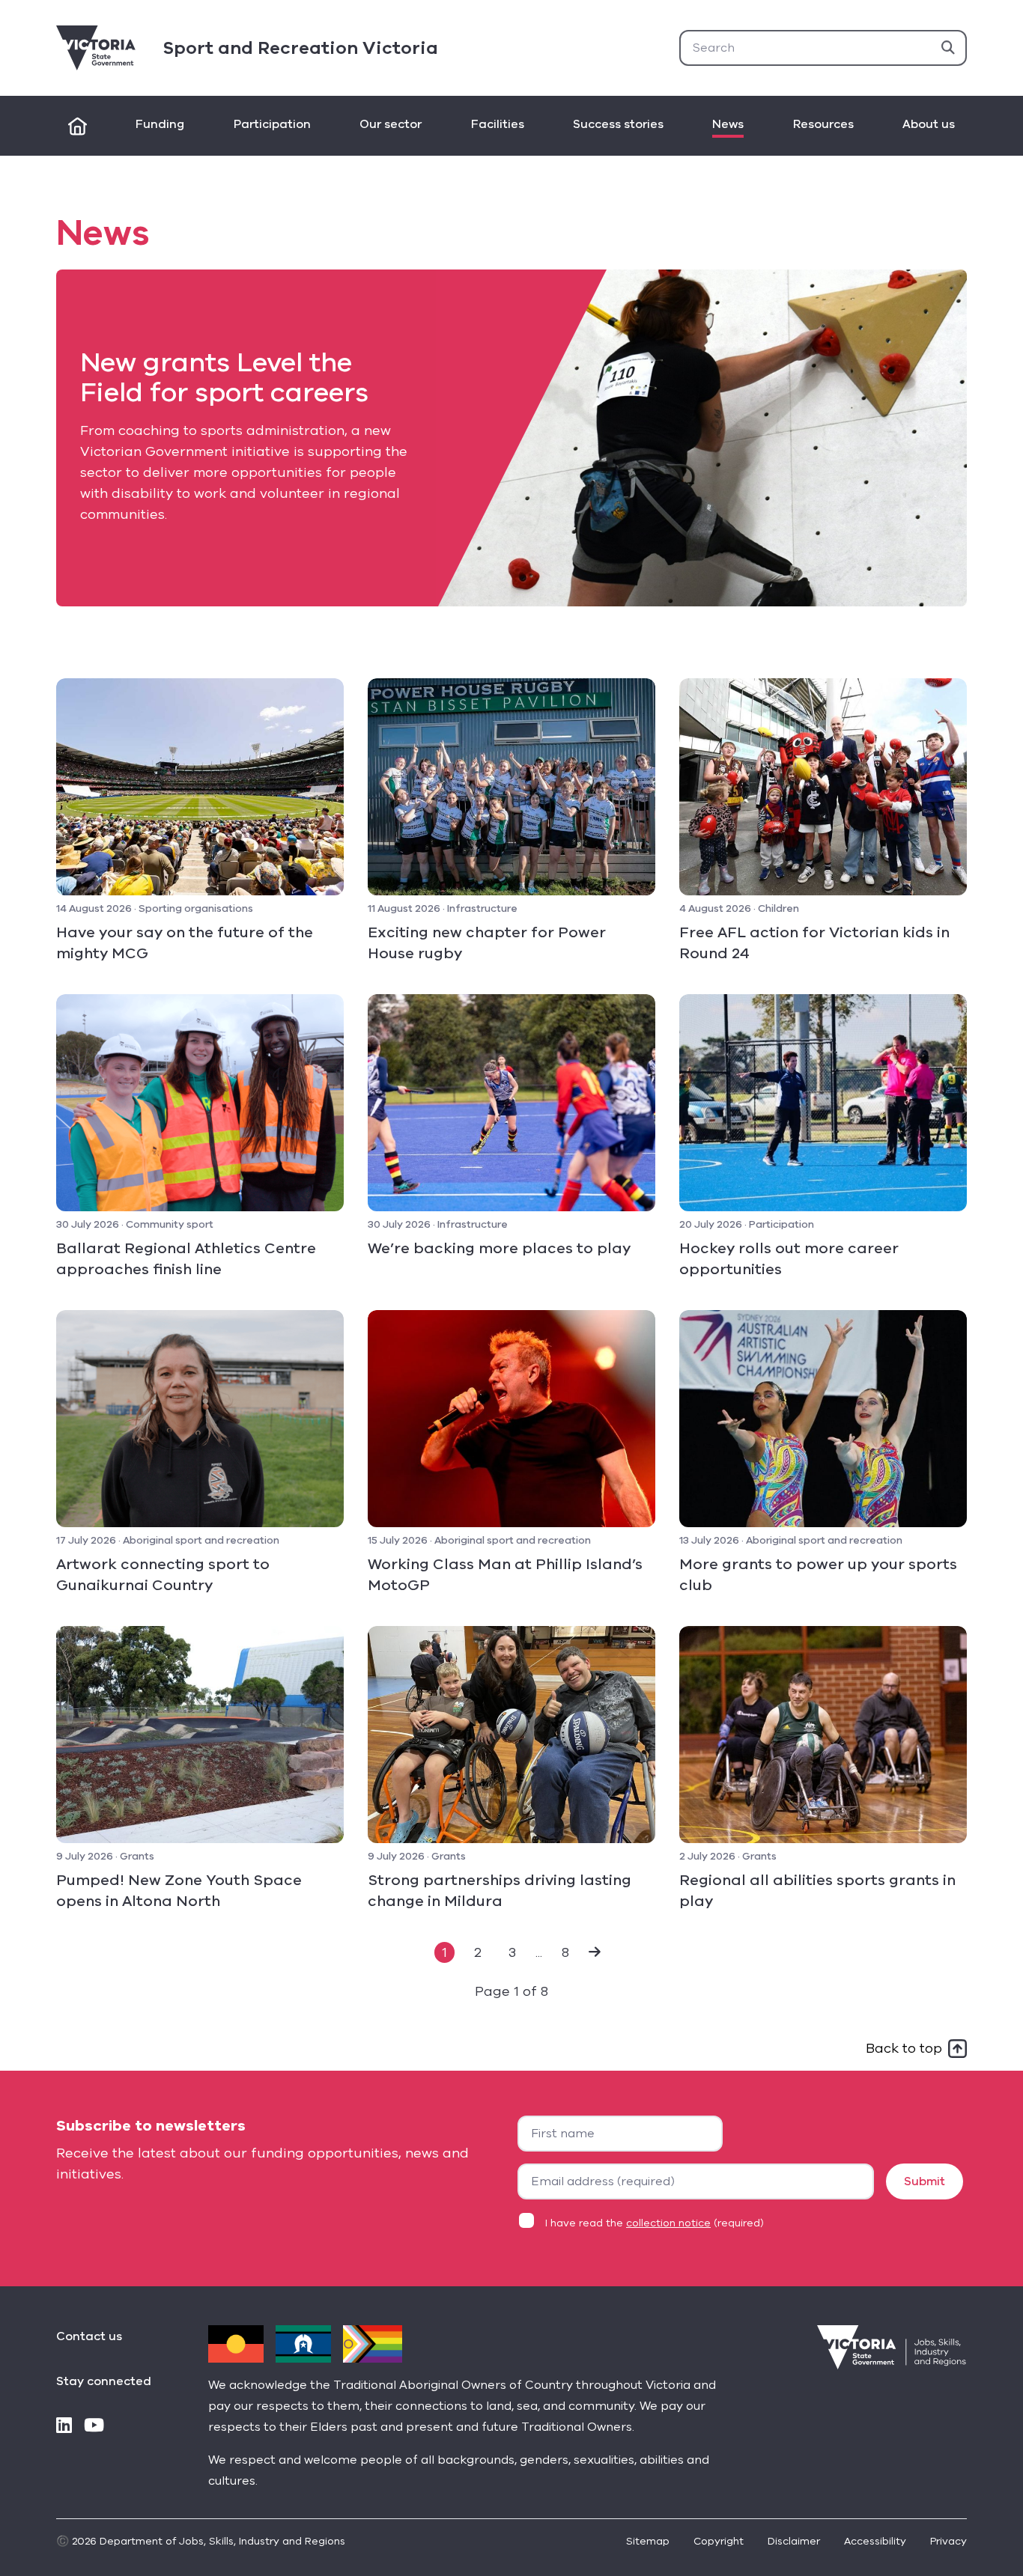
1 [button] (444, 1952)
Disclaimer (794, 2541)
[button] (595, 1952)
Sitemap (648, 2541)
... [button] (539, 1952)
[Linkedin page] (64, 2427)
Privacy (948, 2541)
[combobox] (823, 48)
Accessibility (875, 2541)
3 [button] (512, 1952)
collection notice (668, 2223)
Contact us (89, 2336)
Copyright (719, 2541)
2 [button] (478, 1952)
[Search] (948, 48)
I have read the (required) (655, 2223)
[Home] (78, 126)
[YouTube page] (94, 2427)
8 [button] (565, 1952)
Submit (925, 2181)
